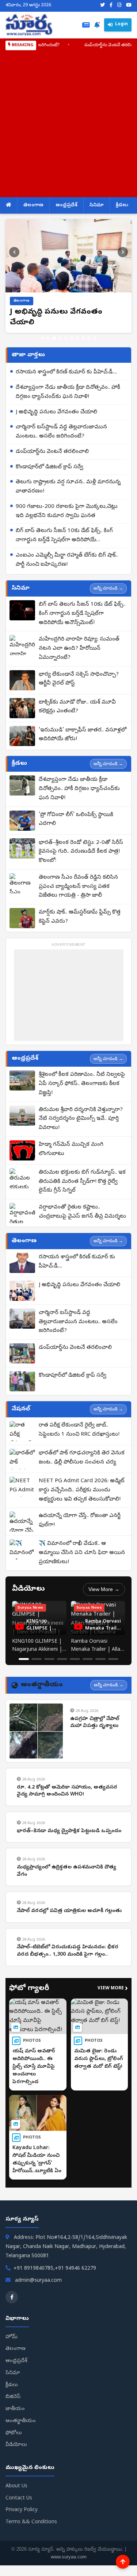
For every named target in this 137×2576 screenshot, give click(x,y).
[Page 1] (24, 1659)
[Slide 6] (72, 338)
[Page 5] (75, 1659)
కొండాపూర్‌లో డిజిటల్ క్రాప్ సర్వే (50, 467)
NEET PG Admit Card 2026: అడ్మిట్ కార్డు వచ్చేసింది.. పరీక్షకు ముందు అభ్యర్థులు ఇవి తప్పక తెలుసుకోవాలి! (82, 1490)
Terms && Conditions (31, 2522)
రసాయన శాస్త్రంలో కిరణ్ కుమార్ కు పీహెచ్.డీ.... (66, 372)
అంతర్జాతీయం (21, 2421)
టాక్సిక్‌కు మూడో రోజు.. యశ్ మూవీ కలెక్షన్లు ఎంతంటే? (77, 707)
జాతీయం (15, 2409)
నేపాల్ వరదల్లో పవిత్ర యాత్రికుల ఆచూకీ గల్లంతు (69, 1911)
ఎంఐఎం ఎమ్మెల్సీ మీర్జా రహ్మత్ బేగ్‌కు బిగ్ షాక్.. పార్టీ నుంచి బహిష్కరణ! (67, 560)
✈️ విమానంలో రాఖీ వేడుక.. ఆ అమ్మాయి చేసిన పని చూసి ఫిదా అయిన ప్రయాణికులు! (82, 1553)
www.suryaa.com (69, 2557)
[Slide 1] (42, 338)
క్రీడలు (122, 205)
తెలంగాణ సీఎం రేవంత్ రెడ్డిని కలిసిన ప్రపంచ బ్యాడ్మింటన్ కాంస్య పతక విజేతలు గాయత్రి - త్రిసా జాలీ (78, 887)
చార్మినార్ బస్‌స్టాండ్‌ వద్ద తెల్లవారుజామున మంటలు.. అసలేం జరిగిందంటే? (61, 432)
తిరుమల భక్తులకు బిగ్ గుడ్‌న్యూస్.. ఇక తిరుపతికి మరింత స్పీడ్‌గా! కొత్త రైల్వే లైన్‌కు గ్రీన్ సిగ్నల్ (82, 1182)
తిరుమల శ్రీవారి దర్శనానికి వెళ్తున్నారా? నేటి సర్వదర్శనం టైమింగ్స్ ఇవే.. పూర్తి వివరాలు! (81, 1119)
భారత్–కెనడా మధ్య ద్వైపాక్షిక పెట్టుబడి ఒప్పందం (69, 1831)
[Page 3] (49, 1659)
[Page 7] (100, 1659)
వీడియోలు (16, 2445)
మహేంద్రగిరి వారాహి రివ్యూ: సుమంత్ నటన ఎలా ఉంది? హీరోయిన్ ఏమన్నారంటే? (79, 649)
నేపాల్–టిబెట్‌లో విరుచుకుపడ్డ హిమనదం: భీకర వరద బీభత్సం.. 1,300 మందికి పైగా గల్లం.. (68, 1951)
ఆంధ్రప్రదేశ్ (66, 205)
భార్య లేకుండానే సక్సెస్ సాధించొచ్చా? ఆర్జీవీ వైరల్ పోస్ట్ (79, 679)
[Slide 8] (83, 338)
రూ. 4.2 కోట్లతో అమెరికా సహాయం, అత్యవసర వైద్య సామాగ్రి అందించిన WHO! (67, 1791)
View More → (104, 1589)
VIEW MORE (113, 1989)
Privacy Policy (22, 2510)
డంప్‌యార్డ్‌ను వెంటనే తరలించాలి (91, 45)
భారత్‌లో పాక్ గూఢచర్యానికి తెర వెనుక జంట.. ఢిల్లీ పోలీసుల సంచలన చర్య (82, 1458)
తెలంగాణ (33, 205)
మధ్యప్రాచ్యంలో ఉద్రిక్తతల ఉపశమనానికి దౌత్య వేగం (66, 1871)
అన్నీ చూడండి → (108, 588)
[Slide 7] (77, 338)
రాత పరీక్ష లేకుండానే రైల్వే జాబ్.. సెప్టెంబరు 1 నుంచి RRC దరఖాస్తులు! (79, 1430)
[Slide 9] (89, 338)
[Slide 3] (54, 338)
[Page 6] (88, 1659)
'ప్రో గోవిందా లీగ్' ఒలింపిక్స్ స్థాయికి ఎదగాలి (76, 820)
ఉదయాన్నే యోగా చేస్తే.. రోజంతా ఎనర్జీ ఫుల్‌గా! (80, 1520)
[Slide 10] (95, 338)
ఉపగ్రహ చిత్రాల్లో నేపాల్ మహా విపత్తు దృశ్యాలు (95, 1723)
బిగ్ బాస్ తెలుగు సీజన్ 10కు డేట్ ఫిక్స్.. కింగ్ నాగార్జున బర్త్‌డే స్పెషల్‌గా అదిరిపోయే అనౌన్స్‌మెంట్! (64, 536)
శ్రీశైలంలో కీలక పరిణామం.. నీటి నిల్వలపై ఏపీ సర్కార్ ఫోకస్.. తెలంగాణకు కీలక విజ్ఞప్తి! (82, 1084)
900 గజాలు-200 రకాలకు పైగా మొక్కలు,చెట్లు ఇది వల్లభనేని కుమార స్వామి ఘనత (67, 511)
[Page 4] (62, 1659)
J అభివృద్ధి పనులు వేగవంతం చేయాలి (56, 412)
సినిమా (97, 205)
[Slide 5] (66, 338)
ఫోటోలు (14, 2433)
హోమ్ (12, 2337)
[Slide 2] (48, 338)
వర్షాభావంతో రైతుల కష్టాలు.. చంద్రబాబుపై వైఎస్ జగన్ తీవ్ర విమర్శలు (82, 1212)
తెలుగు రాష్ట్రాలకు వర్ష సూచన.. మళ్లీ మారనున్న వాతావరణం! (68, 487)
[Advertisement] (68, 123)
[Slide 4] (60, 338)
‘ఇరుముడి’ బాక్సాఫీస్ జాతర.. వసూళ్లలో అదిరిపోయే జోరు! (83, 735)
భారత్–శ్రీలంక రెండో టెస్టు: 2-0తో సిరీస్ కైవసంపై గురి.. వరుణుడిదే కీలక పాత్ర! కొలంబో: (81, 852)
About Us (16, 2486)
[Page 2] (37, 1659)
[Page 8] (113, 1659)
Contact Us (19, 2499)
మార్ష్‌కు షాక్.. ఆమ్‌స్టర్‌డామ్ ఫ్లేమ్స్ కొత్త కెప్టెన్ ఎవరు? (80, 917)
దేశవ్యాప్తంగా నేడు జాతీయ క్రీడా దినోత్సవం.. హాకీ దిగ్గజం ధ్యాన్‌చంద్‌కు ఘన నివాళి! (68, 392)
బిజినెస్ (13, 2397)
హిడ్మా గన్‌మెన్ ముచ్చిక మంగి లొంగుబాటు (71, 1149)
